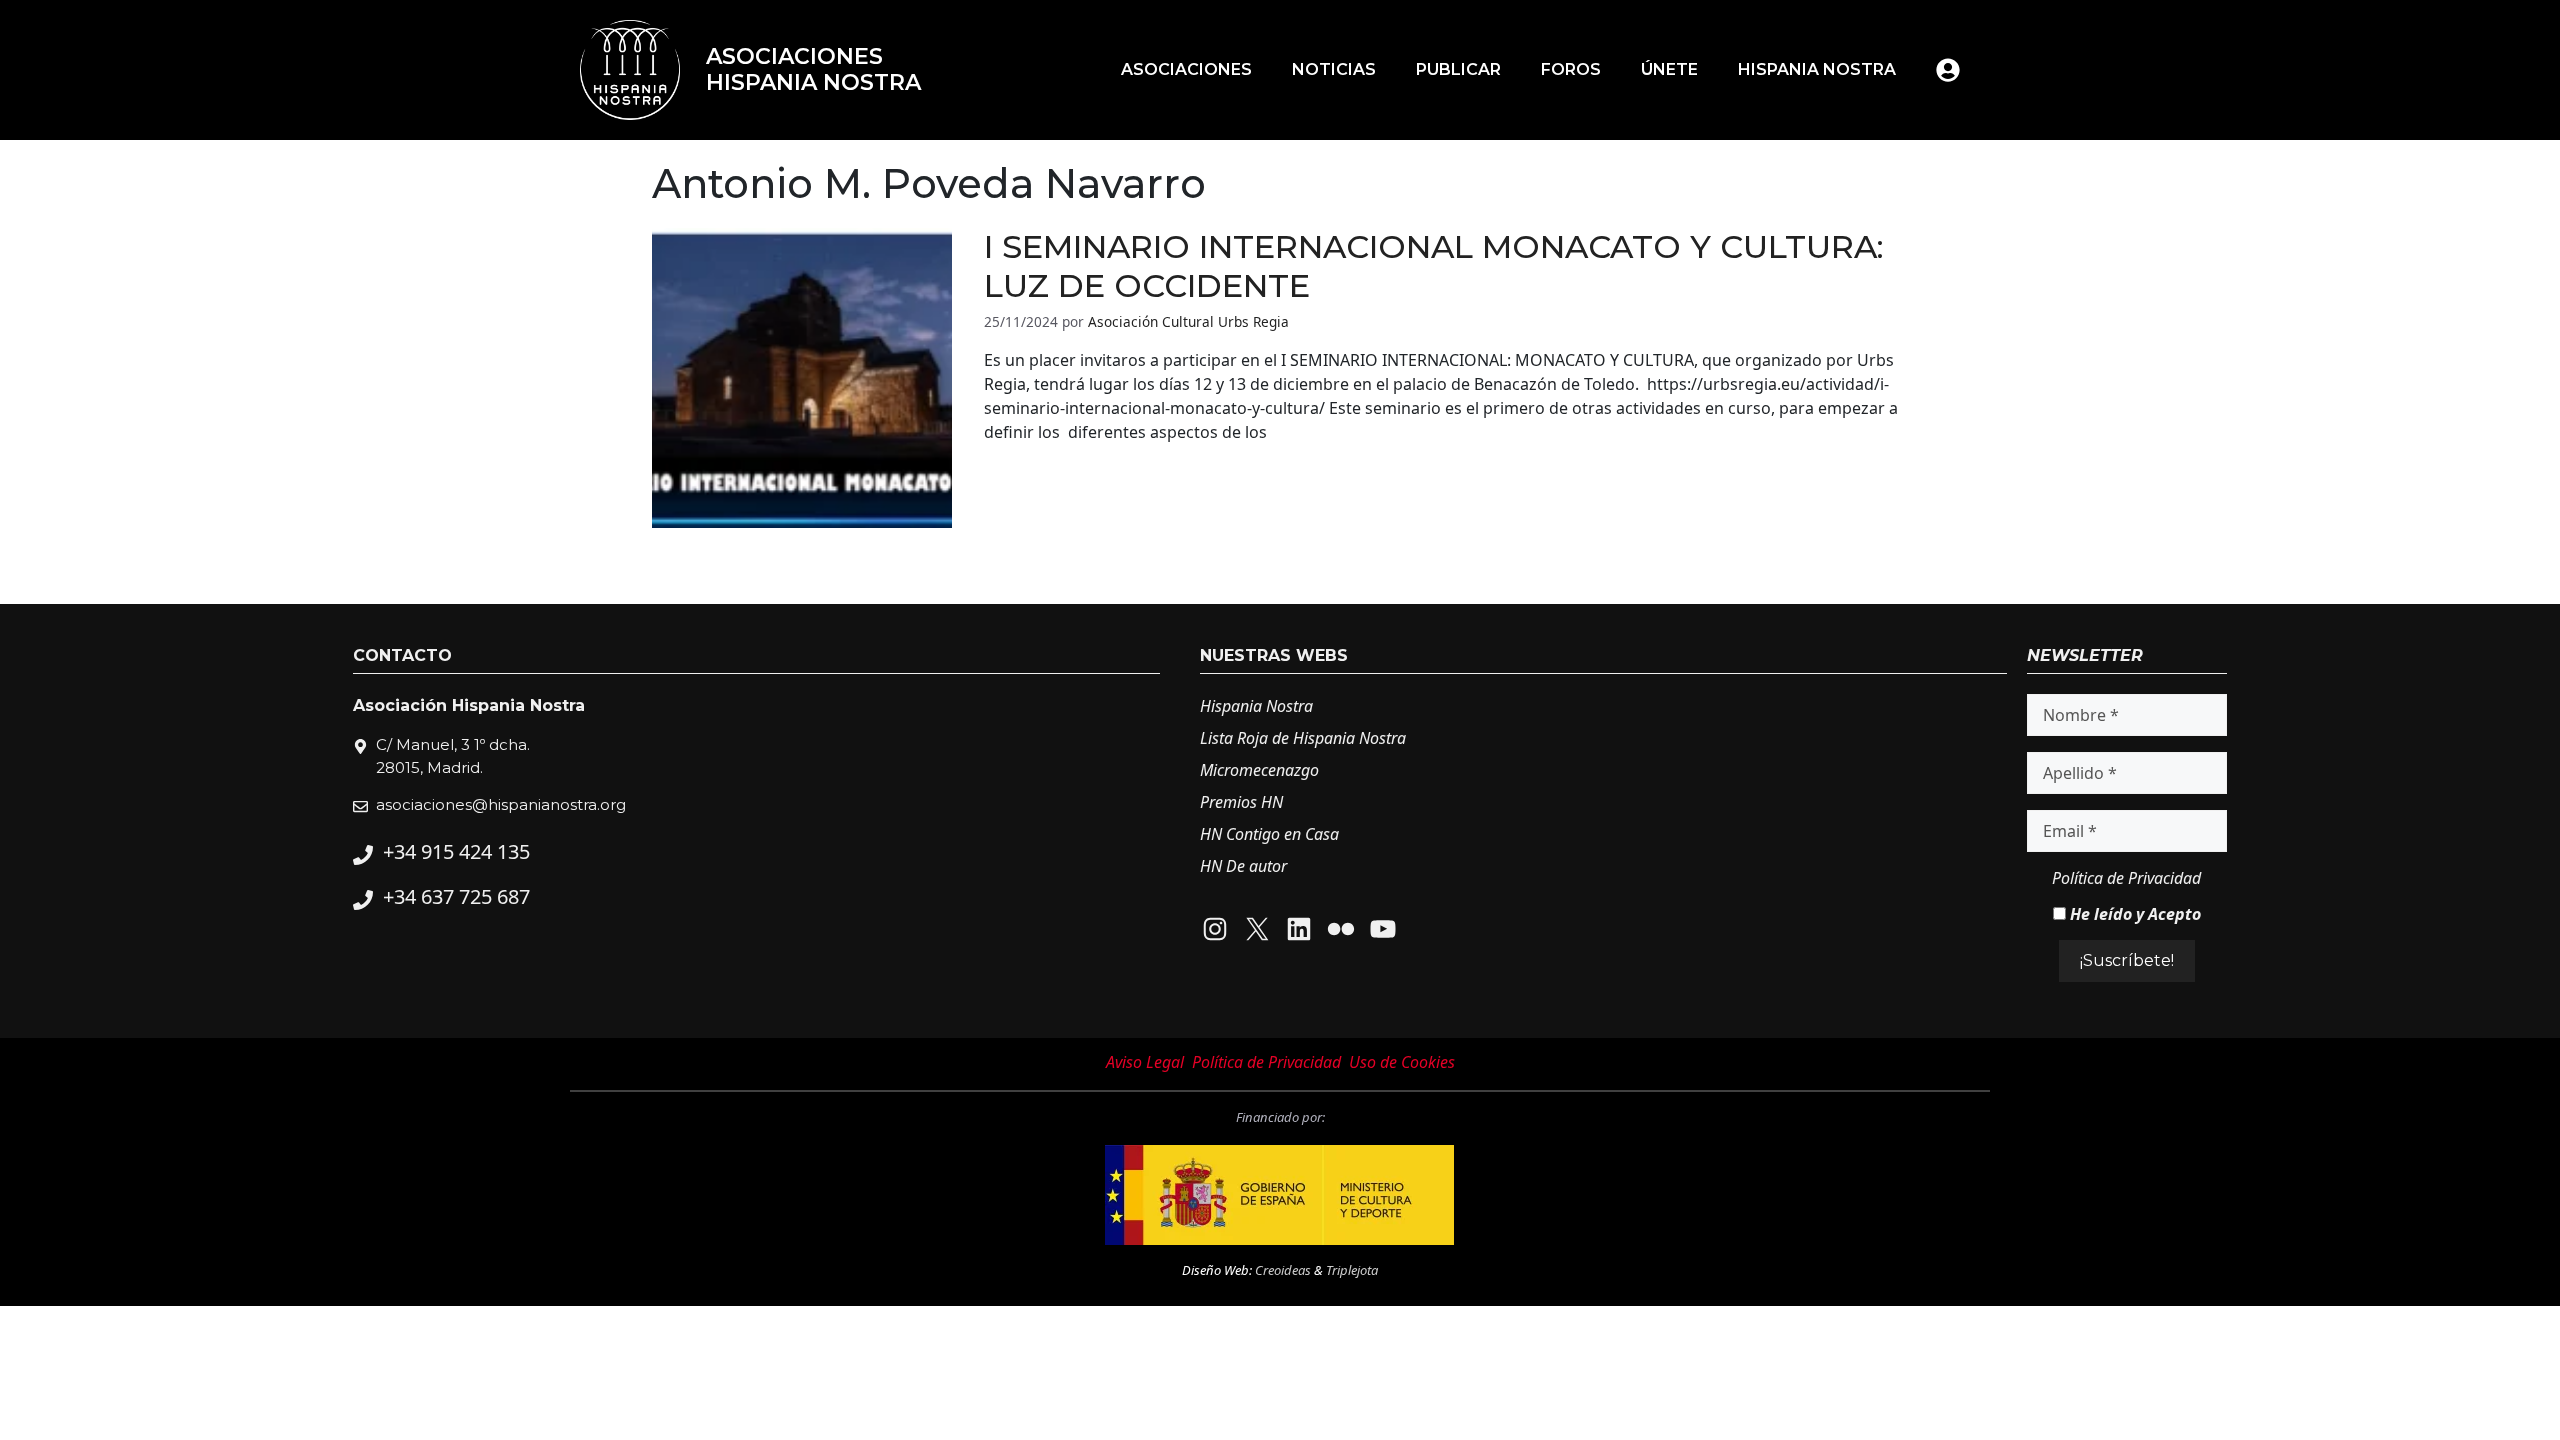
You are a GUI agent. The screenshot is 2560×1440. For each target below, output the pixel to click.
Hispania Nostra (1817, 69)
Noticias (1334, 69)
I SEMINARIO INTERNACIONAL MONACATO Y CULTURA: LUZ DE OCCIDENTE (1434, 265)
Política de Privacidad (2126, 878)
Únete (1669, 69)
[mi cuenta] (1948, 70)
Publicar (1458, 69)
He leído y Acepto (2133, 914)
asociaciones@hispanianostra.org (501, 804)
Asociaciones (1186, 69)
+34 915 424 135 (456, 851)
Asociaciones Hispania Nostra (813, 69)
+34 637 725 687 (456, 896)
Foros (1571, 69)
